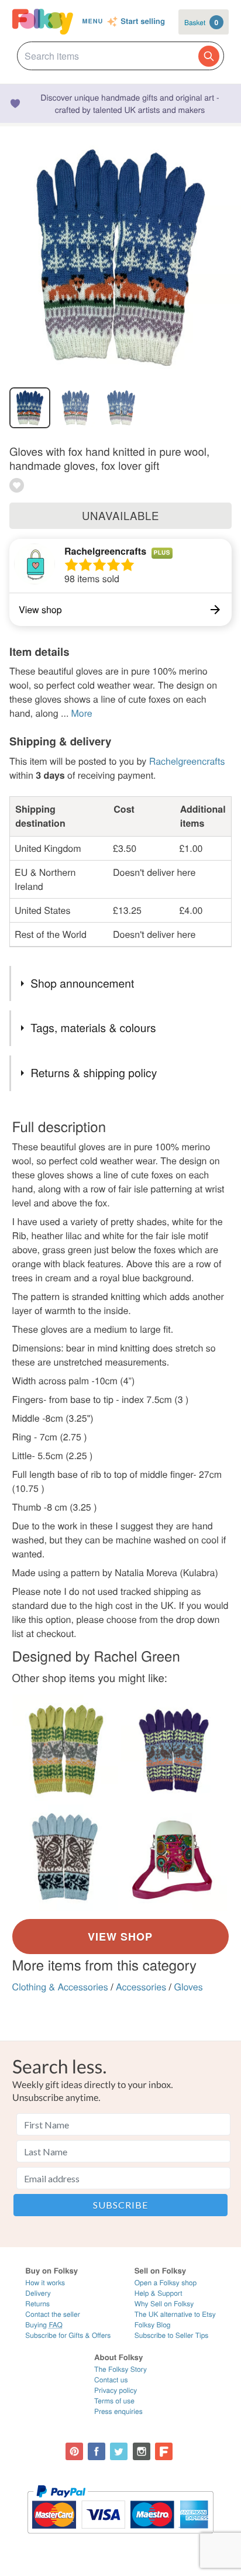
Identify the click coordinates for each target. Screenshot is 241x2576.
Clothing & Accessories (60, 1987)
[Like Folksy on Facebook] (97, 2451)
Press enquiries (118, 2411)
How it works (45, 2283)
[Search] (209, 56)
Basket (201, 22)
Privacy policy (116, 2390)
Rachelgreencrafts (105, 551)
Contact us (111, 2380)
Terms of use (114, 2401)
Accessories (141, 1987)
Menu (93, 21)
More (81, 713)
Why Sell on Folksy (164, 2304)
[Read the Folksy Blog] (164, 2451)
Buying (44, 2325)
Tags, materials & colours (93, 1028)
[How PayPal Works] (120, 2539)
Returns (37, 2304)
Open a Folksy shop (166, 2283)
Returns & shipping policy (94, 1073)
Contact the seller (52, 2314)
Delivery (38, 2293)
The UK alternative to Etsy (175, 2314)
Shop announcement (82, 983)
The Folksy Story (120, 2369)
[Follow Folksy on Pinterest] (74, 2451)
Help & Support (159, 2293)
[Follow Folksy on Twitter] (119, 2451)
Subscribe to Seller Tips (172, 2335)
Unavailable (120, 515)
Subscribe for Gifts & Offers (68, 2335)
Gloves (189, 1987)
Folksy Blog (153, 2325)
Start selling (143, 22)
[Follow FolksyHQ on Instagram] (142, 2451)
